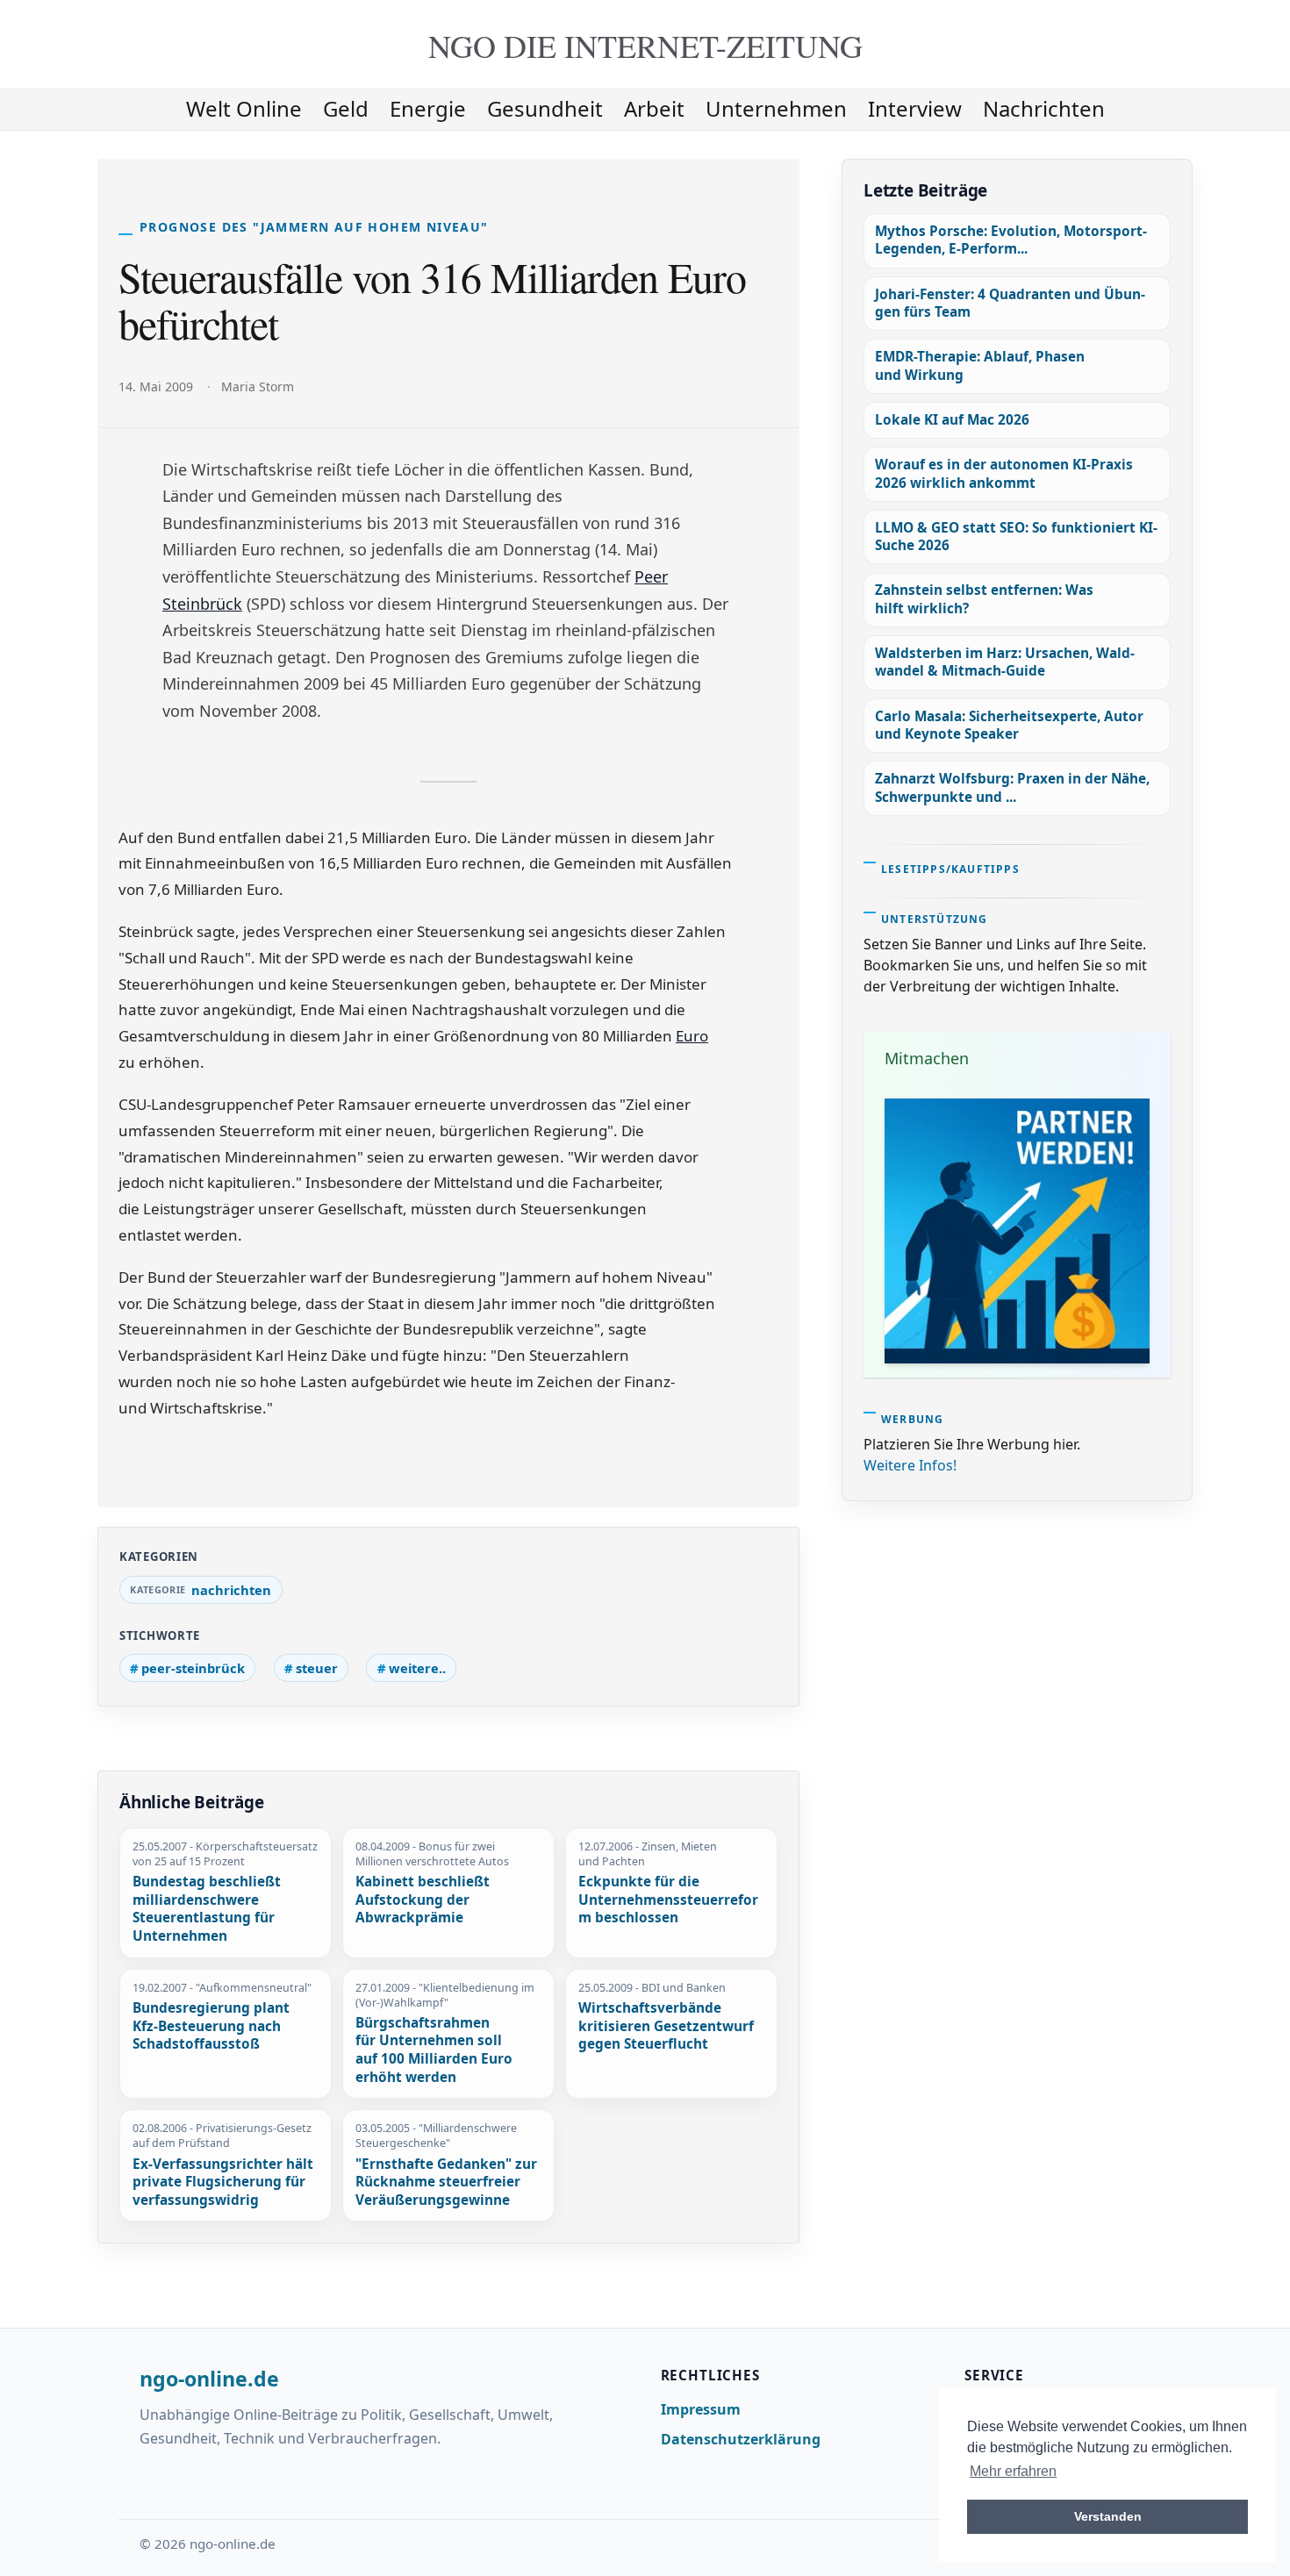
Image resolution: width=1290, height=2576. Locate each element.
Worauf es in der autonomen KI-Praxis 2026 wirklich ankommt (1004, 473)
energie (428, 108)
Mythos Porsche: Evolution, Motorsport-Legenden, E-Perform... (1011, 240)
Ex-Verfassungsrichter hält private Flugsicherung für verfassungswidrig (223, 2182)
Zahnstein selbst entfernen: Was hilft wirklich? (984, 599)
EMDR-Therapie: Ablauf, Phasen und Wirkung (980, 365)
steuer (317, 1668)
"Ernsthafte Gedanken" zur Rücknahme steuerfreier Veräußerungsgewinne (446, 2182)
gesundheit (545, 108)
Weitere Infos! (910, 1465)
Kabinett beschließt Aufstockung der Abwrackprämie (423, 1900)
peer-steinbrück (193, 1668)
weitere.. (417, 1668)
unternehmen (776, 108)
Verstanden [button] (1108, 2516)
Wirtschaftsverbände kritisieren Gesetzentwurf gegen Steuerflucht (666, 2026)
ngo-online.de (209, 2379)
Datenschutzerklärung (741, 2439)
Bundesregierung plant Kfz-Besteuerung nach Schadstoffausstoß (211, 2026)
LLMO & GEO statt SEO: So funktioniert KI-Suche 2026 (1016, 537)
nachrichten (1044, 108)
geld (346, 108)
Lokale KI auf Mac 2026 (952, 420)
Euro (692, 1036)
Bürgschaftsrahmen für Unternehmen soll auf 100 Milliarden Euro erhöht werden (434, 2050)
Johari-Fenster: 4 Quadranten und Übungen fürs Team (1010, 303)
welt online (244, 108)
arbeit (654, 108)
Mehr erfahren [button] (1013, 2471)
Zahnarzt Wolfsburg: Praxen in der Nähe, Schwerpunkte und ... (1012, 787)
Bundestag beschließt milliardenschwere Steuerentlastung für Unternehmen (207, 1909)
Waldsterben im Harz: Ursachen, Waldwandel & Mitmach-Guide (1005, 662)
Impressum (701, 2409)
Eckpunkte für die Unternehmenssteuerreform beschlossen (668, 1900)
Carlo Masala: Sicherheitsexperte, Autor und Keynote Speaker (1009, 725)
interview (915, 108)
